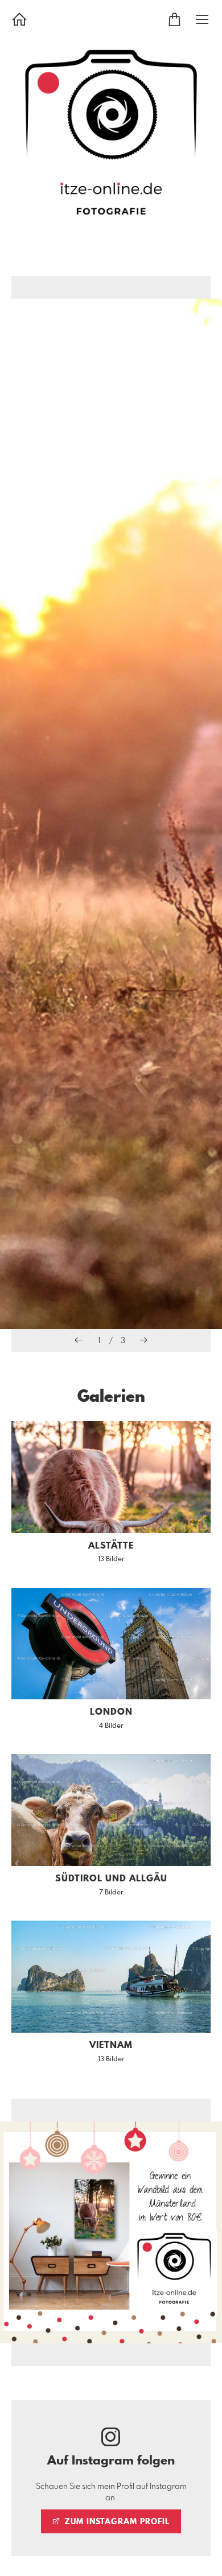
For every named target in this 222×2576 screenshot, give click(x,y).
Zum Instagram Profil (116, 2522)
